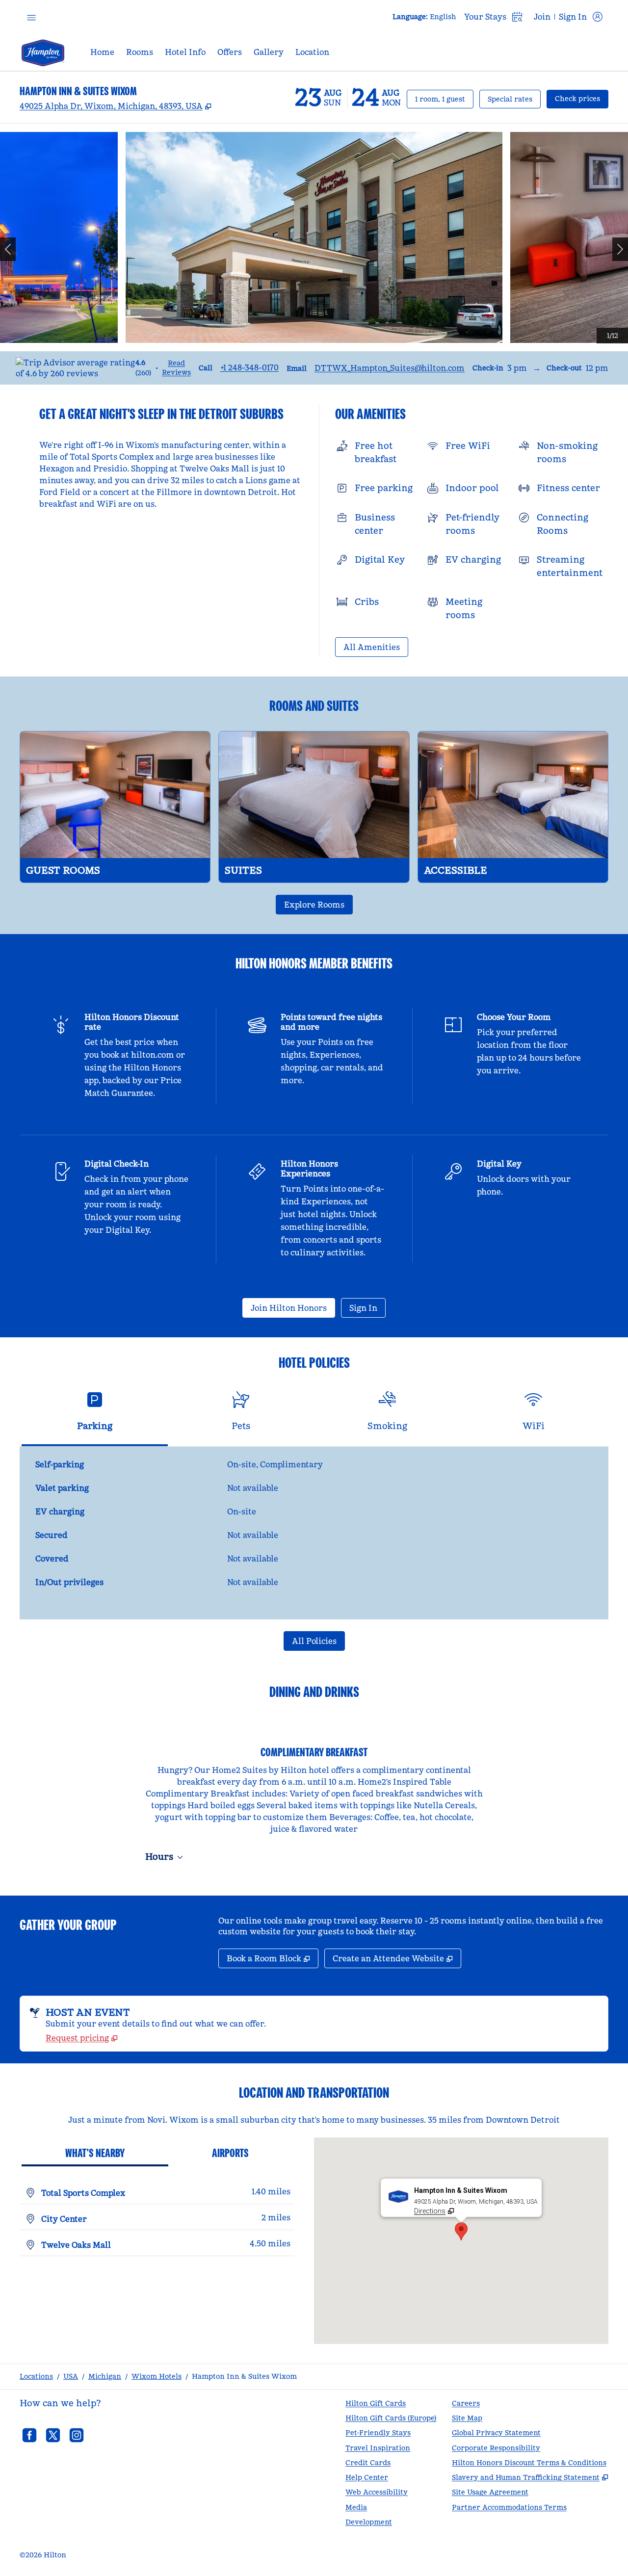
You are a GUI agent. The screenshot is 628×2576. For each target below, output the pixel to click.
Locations (36, 2376)
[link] (249, 367)
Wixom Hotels (157, 2376)
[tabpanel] (314, 1533)
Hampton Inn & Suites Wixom (244, 2376)
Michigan (105, 2376)
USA (71, 2376)
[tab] (95, 1415)
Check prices (582, 98)
